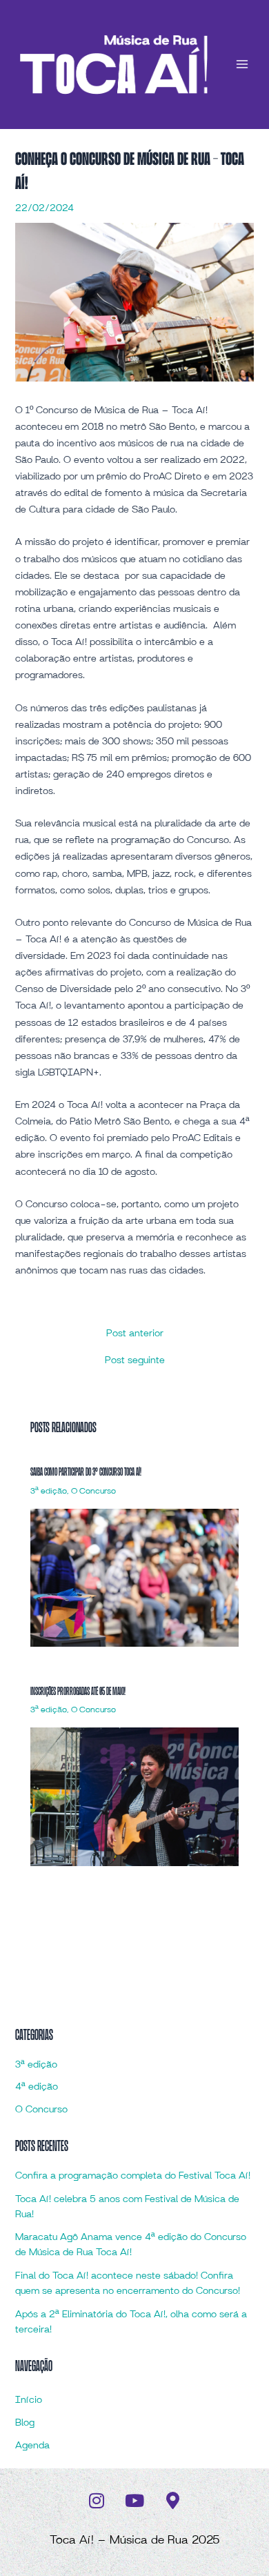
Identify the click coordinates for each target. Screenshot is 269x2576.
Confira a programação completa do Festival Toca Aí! (133, 2176)
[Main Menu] (242, 64)
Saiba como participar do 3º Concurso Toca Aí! (86, 1472)
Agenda (32, 2446)
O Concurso (93, 1491)
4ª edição (37, 2087)
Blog (25, 2423)
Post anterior (135, 1334)
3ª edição (49, 1491)
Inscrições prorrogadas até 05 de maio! (78, 1691)
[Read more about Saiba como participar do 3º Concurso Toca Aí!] (134, 1578)
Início (29, 2400)
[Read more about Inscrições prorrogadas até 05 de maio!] (134, 1797)
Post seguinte (135, 1360)
